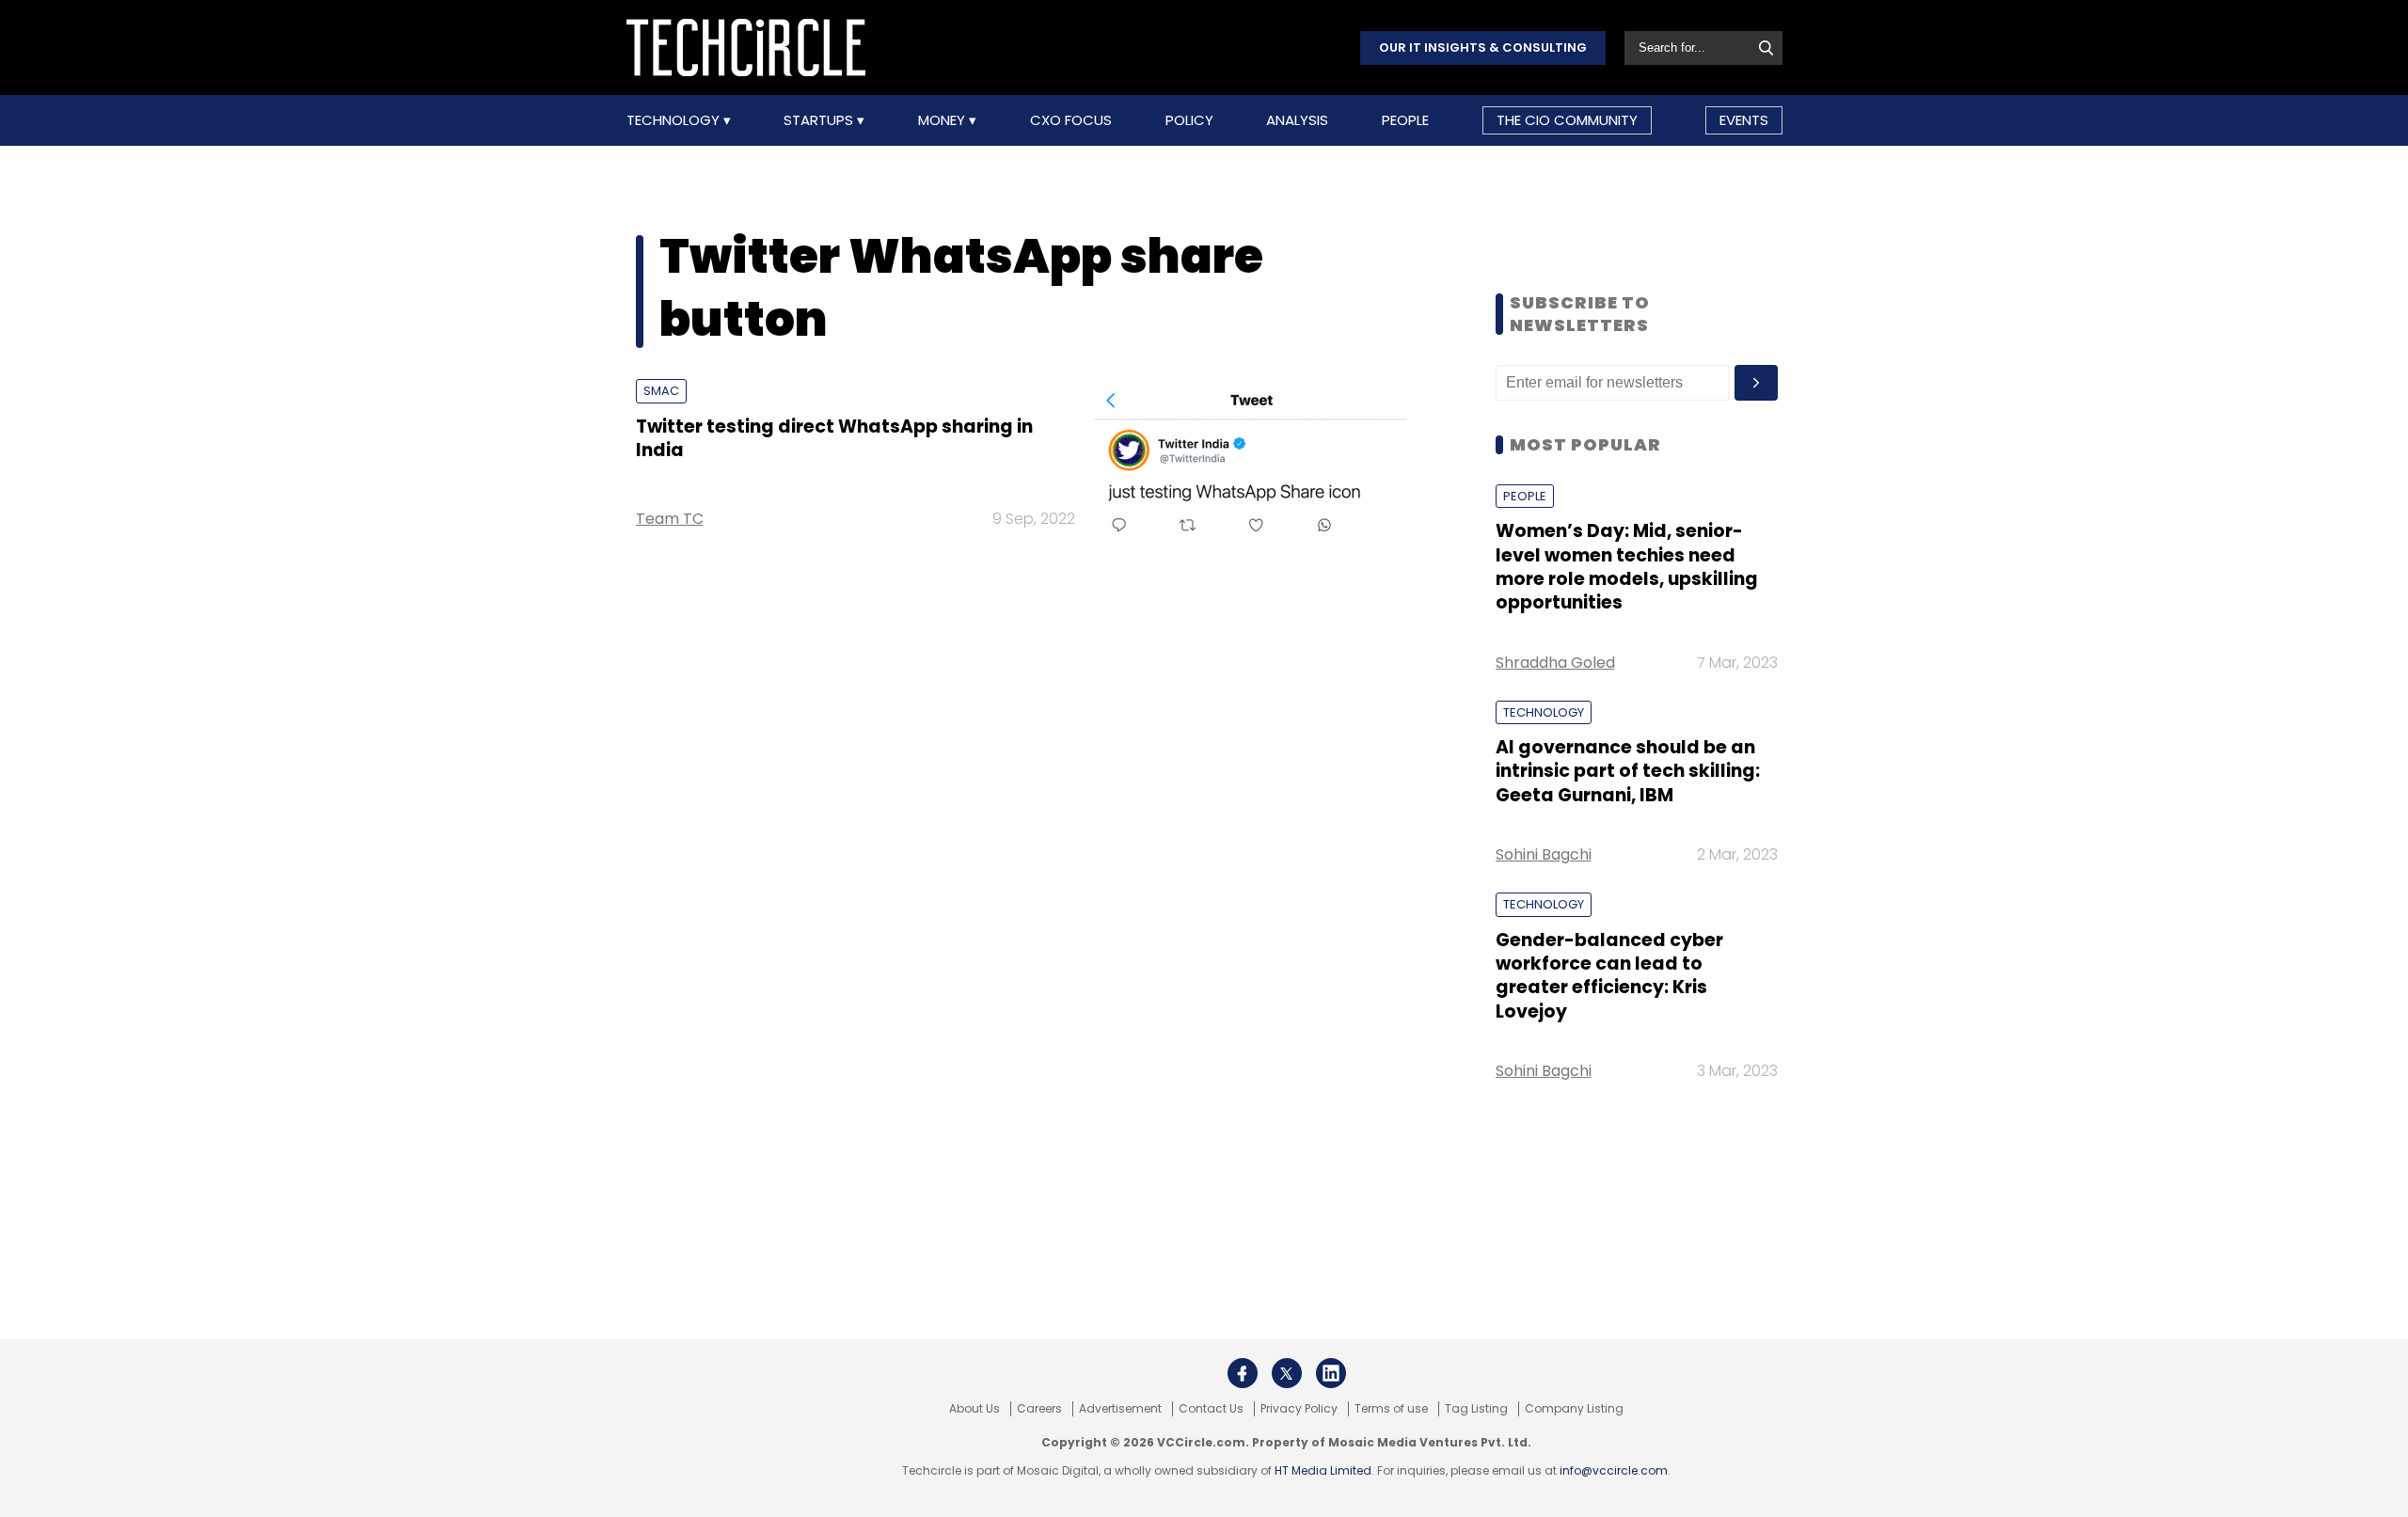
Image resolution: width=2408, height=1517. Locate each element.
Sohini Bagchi (1544, 854)
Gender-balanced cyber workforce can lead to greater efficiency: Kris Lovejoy (1609, 976)
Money (943, 120)
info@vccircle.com (1614, 1470)
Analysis (1297, 120)
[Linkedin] (1331, 1373)
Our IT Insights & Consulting (1483, 47)
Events (1744, 120)
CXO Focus (1071, 120)
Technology (675, 120)
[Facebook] (1243, 1373)
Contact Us (1211, 1409)
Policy (1189, 120)
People (1405, 120)
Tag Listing (1476, 1409)
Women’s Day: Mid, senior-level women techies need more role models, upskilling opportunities (1627, 567)
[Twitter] (1287, 1373)
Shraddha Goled (1555, 663)
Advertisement (1120, 1409)
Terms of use (1391, 1409)
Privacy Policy (1299, 1409)
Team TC (670, 519)
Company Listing (1574, 1409)
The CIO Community (1567, 120)
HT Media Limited (1323, 1470)
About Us (974, 1409)
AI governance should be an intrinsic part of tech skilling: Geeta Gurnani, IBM (1628, 771)
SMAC (661, 391)
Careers (1039, 1409)
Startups (820, 120)
